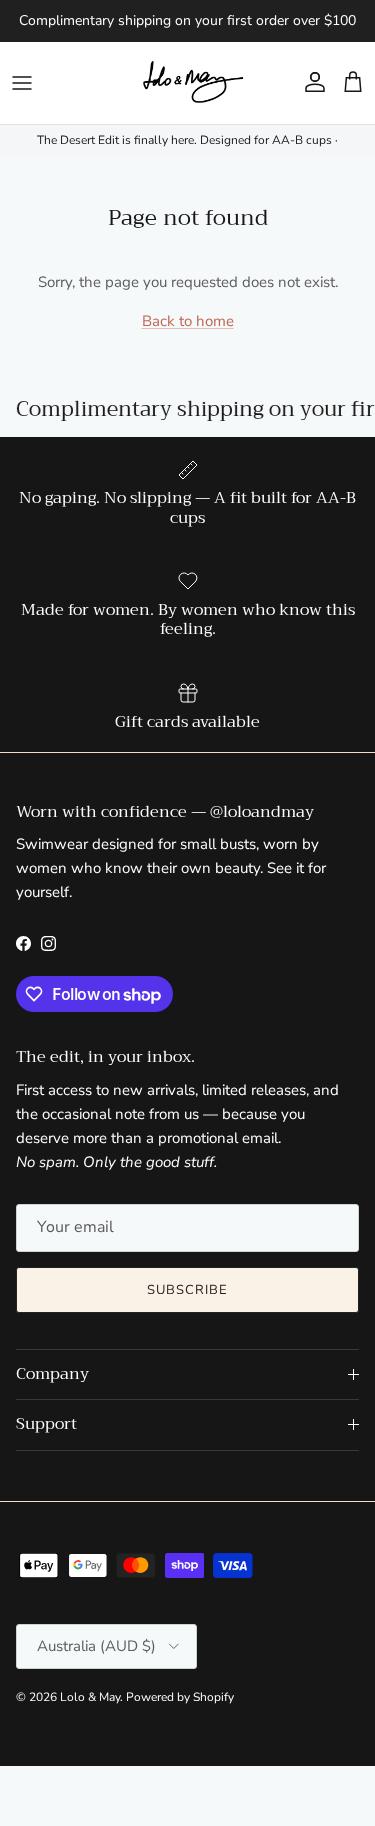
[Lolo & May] (188, 83)
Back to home (188, 321)
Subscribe (187, 1290)
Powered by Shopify (180, 1697)
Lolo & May (90, 1697)
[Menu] (22, 83)
